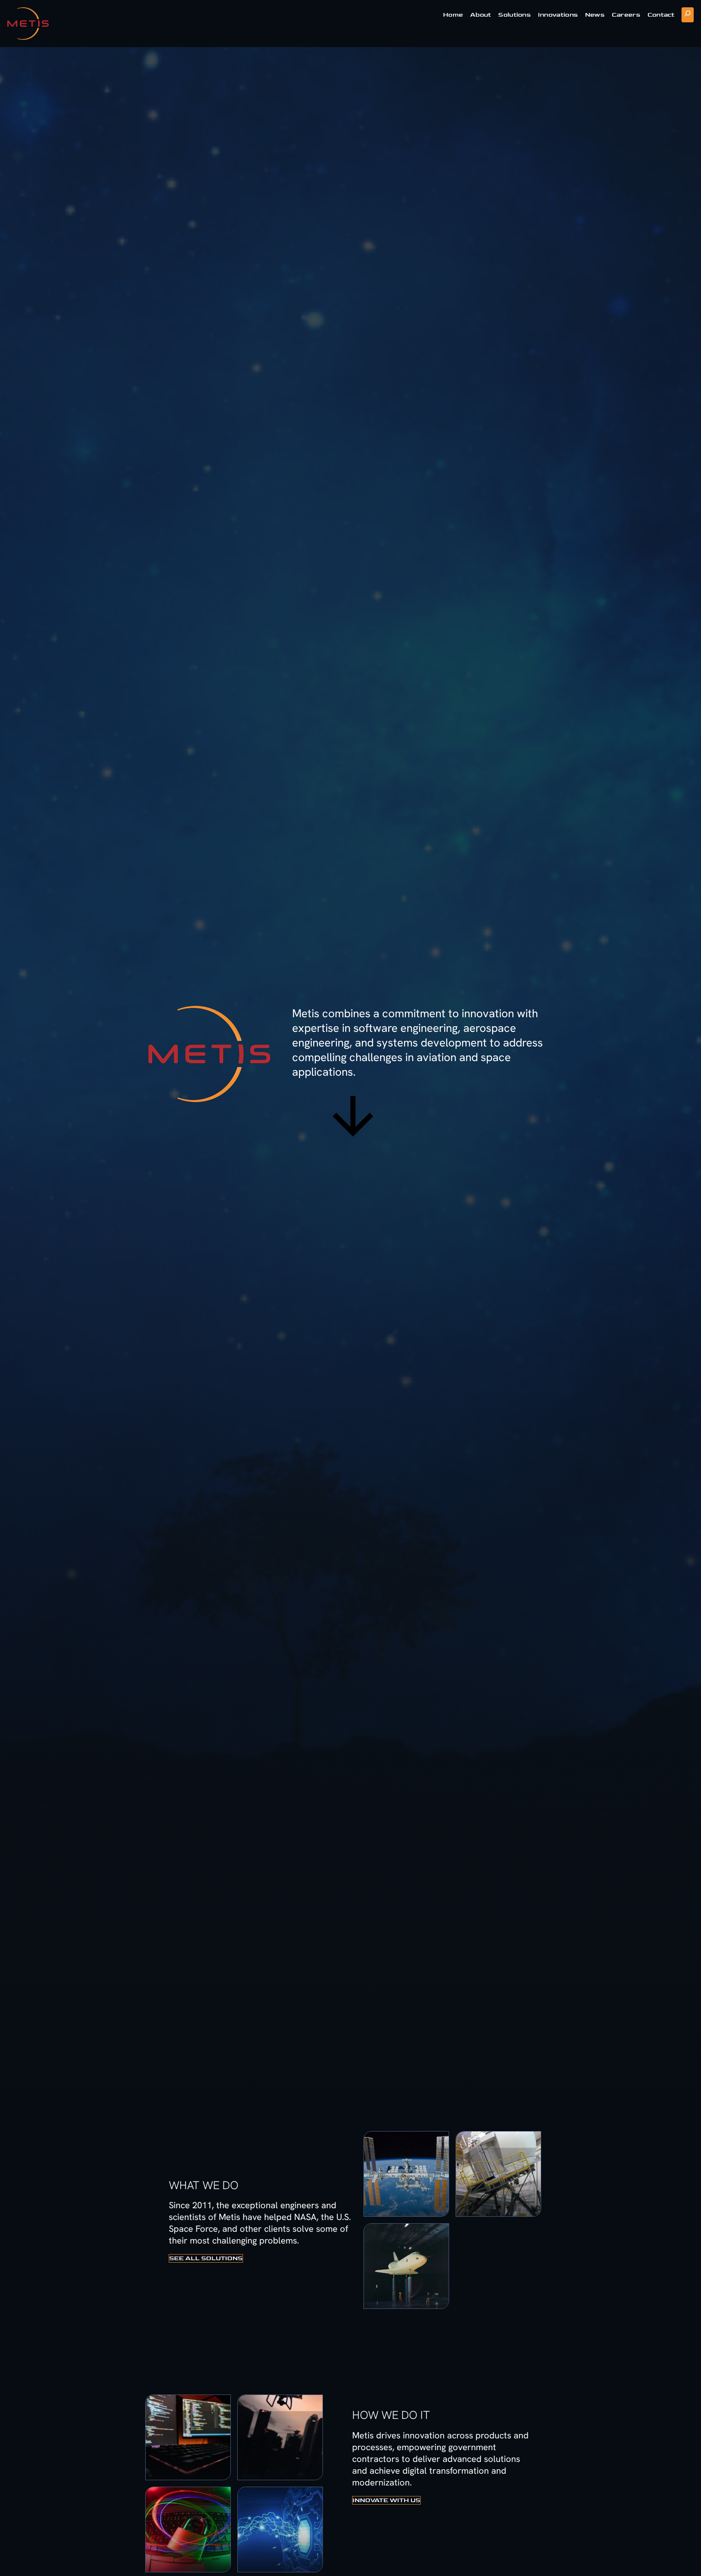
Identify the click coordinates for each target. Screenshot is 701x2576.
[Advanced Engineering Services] (406, 2174)
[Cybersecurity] (188, 2530)
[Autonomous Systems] (280, 2437)
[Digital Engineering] (280, 2530)
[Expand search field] (688, 15)
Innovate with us (386, 2500)
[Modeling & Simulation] (498, 2174)
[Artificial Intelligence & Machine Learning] (188, 2437)
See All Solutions (206, 2258)
